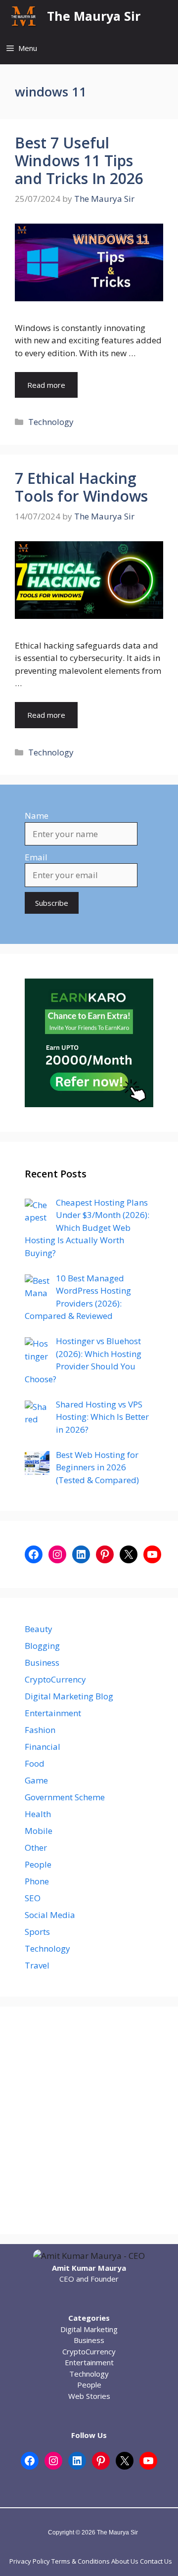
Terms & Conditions (81, 2561)
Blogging (42, 1646)
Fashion (40, 1730)
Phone (37, 1881)
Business (42, 1663)
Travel (37, 1965)
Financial (43, 1747)
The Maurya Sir (94, 16)
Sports (37, 1932)
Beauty (39, 1629)
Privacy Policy (30, 2561)
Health (38, 1814)
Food (35, 1763)
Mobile (39, 1831)
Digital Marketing (89, 2329)
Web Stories (89, 2396)
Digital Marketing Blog (69, 1696)
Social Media (50, 1915)
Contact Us (156, 2561)
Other (36, 1848)
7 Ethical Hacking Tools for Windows (81, 487)
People (38, 1864)
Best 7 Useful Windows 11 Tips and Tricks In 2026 (79, 161)
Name (37, 816)
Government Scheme (65, 1797)
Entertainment (53, 1713)
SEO (33, 1898)
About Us (125, 2561)
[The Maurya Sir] (23, 16)
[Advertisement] (89, 2120)
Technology (51, 422)
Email (36, 857)
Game (36, 1780)
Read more (46, 385)
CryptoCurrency (55, 1679)
